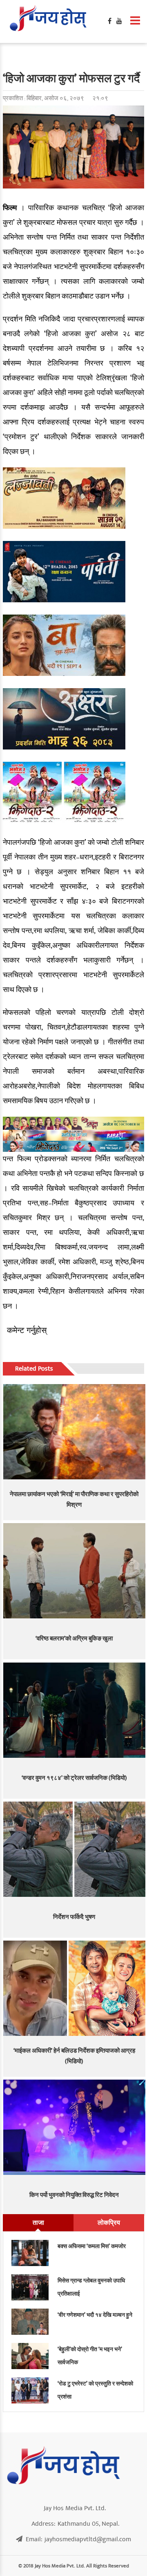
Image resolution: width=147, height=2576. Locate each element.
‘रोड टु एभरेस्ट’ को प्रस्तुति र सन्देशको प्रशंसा (95, 2390)
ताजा (38, 2223)
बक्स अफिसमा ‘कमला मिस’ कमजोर (92, 2246)
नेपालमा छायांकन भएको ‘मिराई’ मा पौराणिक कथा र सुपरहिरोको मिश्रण (74, 1500)
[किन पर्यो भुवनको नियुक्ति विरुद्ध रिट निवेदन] (75, 2127)
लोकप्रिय (109, 2223)
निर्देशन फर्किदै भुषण (74, 1917)
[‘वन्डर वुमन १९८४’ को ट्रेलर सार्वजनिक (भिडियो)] (75, 1710)
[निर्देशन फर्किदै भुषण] (75, 1849)
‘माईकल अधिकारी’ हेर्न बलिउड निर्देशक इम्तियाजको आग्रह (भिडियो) (74, 2056)
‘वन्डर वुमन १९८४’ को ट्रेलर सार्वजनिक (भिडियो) (74, 1778)
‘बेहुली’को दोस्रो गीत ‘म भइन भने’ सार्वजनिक (90, 2356)
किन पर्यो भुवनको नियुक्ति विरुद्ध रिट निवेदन (74, 2195)
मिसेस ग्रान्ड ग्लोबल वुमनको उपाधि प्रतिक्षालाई (91, 2287)
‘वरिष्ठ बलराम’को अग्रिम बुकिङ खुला (74, 1639)
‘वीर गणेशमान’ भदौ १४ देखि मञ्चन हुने (95, 2315)
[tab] (38, 2223)
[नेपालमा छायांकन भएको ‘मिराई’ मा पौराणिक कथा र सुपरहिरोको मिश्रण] (75, 1432)
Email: (78, 2539)
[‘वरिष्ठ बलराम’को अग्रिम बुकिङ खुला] (75, 1571)
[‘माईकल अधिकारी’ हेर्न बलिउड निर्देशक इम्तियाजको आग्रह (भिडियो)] (75, 1988)
